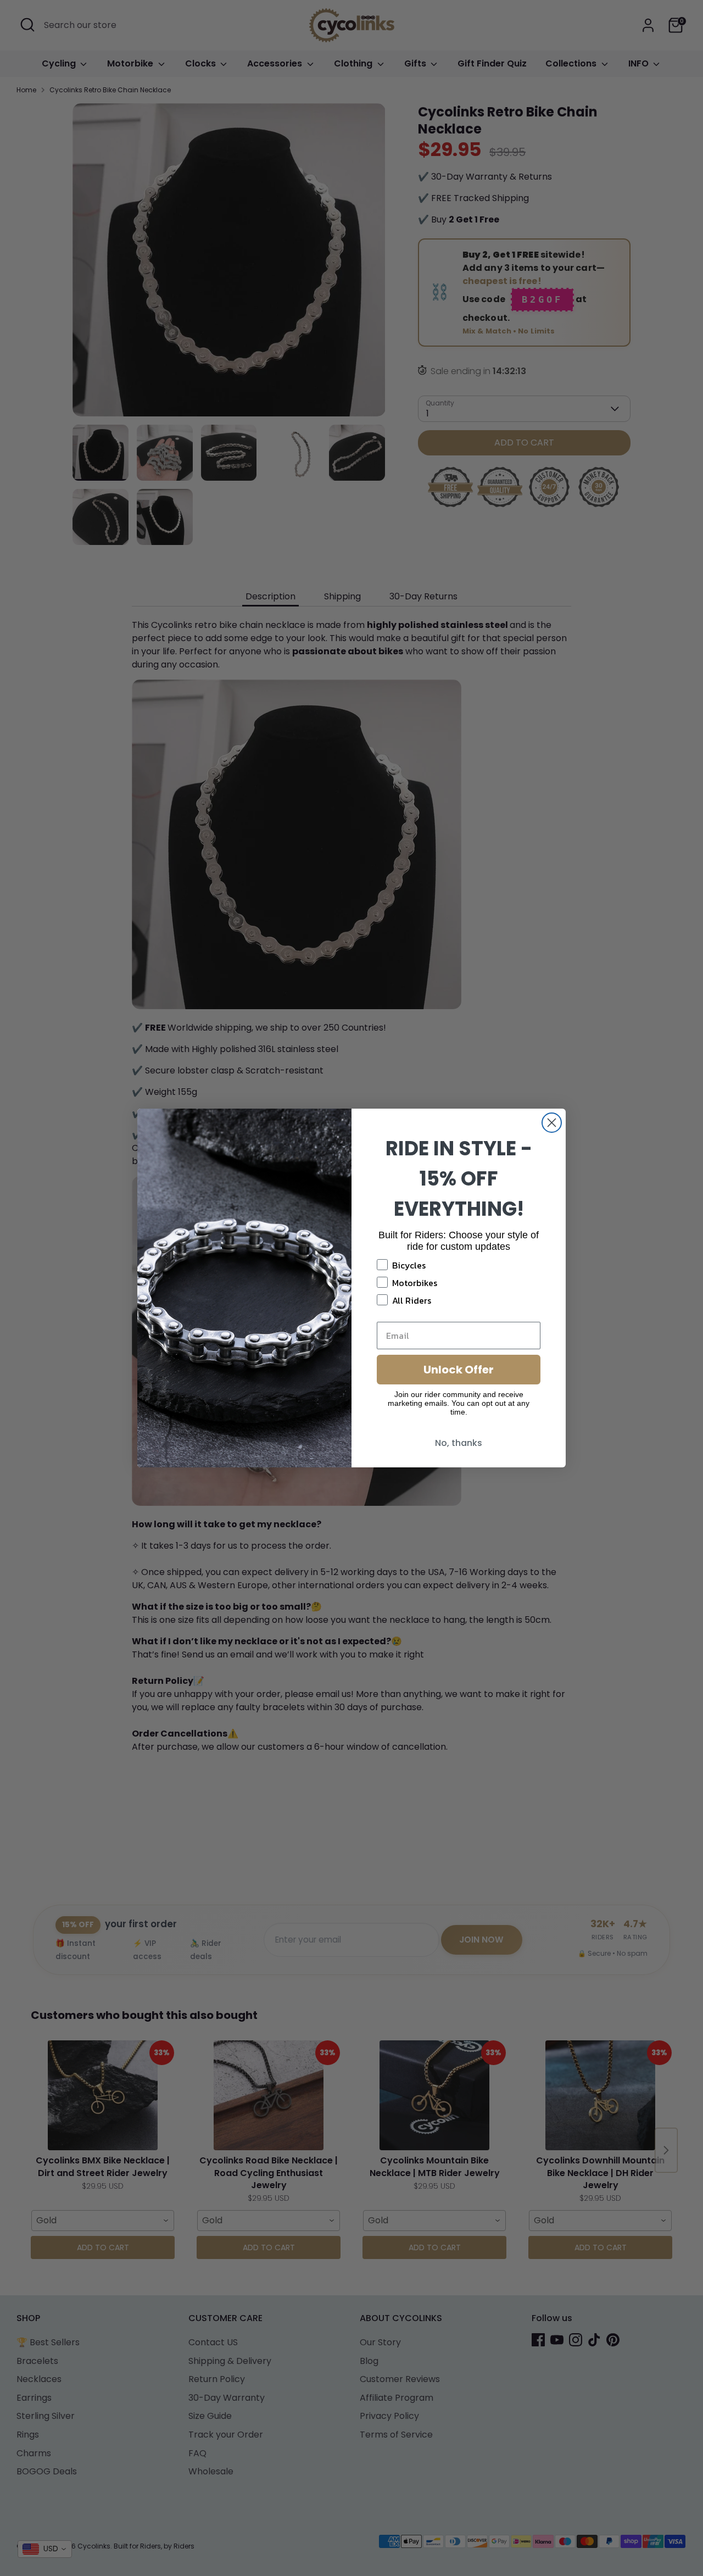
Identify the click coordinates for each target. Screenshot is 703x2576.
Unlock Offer (459, 1370)
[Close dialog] (552, 1123)
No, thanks (459, 1443)
